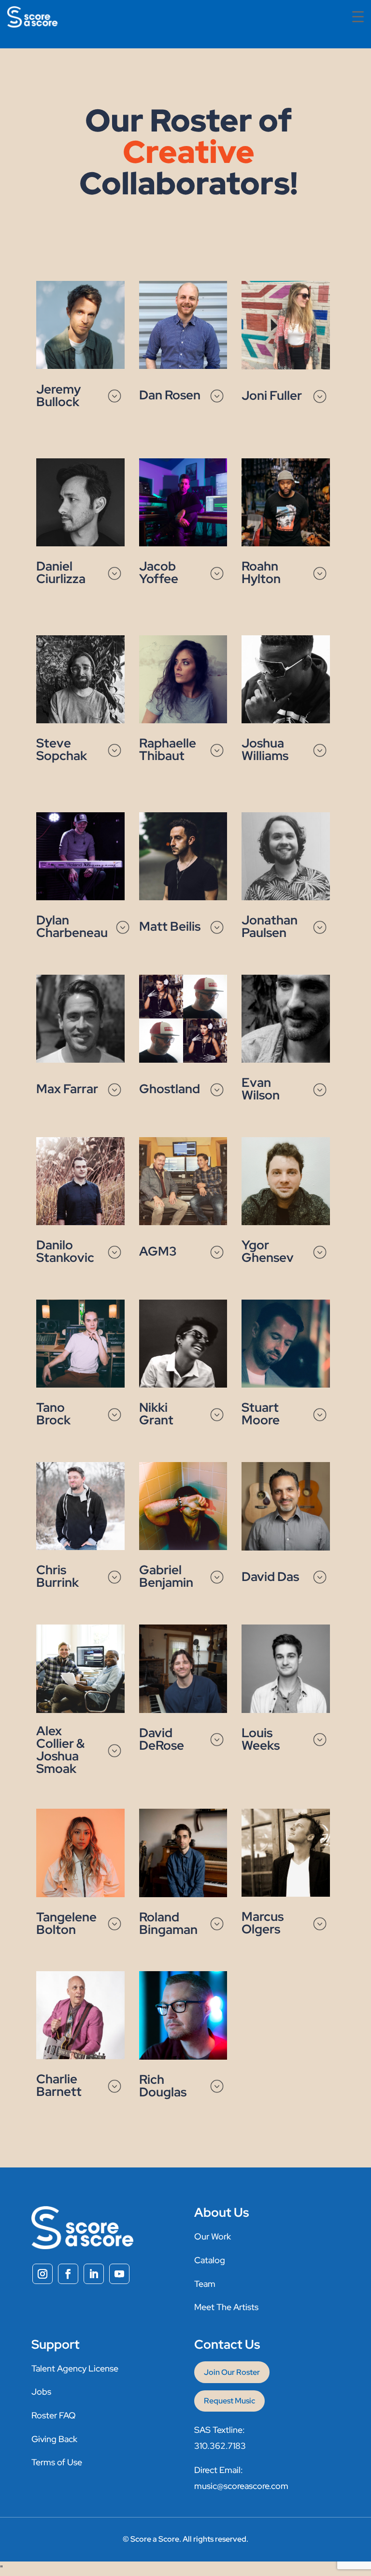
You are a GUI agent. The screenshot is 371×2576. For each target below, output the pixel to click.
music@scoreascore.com (241, 2486)
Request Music (229, 2401)
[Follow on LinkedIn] (94, 2274)
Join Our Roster (232, 2372)
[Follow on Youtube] (119, 2274)
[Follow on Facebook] (68, 2274)
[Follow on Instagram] (43, 2274)
